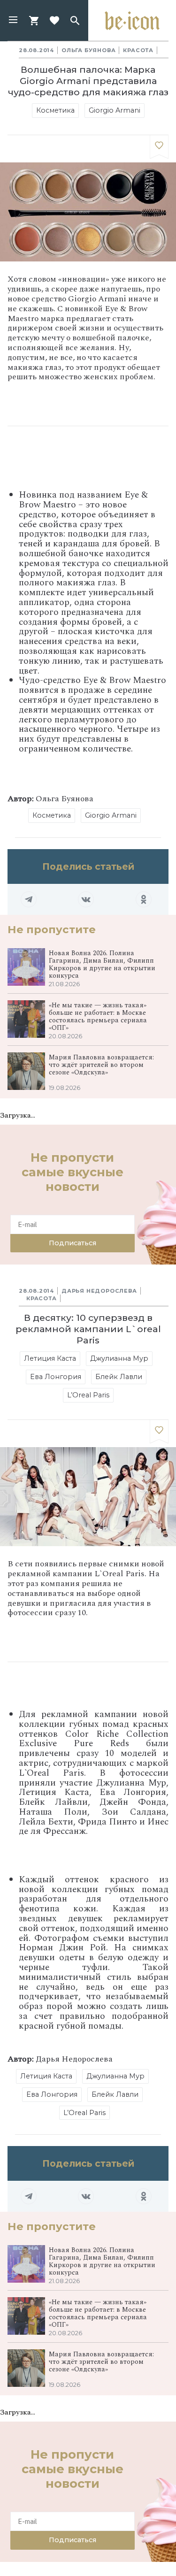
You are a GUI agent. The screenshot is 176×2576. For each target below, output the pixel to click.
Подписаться (73, 1243)
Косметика (55, 110)
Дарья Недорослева (99, 1291)
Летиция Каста (50, 1358)
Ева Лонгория (56, 1377)
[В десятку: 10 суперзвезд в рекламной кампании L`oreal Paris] (159, 1432)
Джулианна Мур (119, 1358)
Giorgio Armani (115, 110)
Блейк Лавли (119, 1377)
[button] (13, 21)
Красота (138, 50)
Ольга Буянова (88, 50)
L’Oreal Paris (88, 1395)
